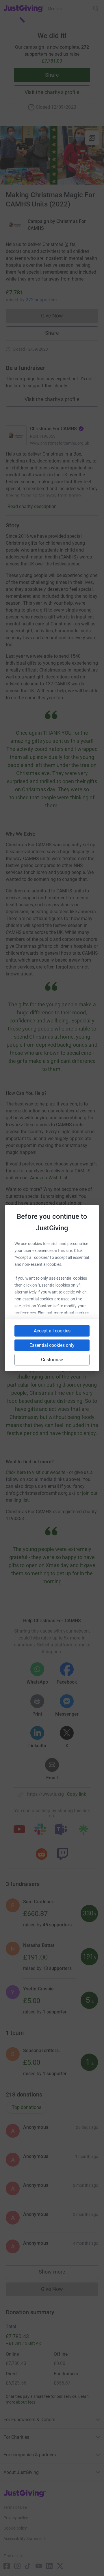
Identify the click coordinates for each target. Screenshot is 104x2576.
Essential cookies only (52, 1345)
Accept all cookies (52, 1331)
